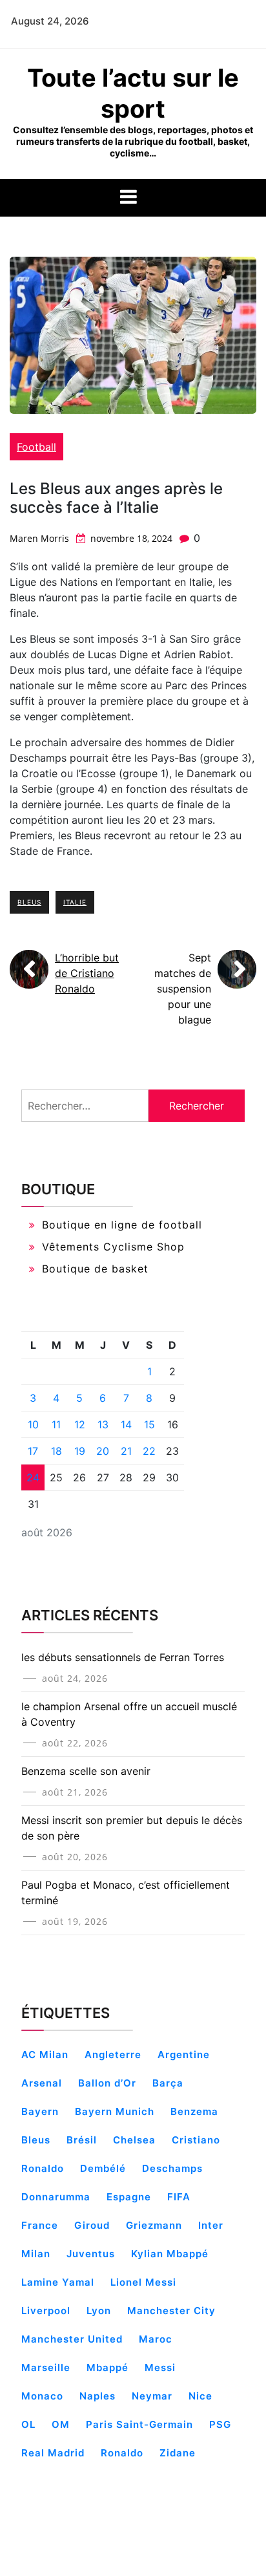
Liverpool (46, 2311)
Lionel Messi (143, 2282)
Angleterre (113, 2055)
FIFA (179, 2197)
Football (36, 447)
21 (126, 1451)
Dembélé (103, 2168)
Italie (75, 902)
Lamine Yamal (58, 2282)
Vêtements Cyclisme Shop (113, 1247)
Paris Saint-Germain (139, 2424)
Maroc (156, 2339)
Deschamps (172, 2168)
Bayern (40, 2111)
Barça (168, 2083)
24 (33, 1477)
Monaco (42, 2396)
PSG (220, 2424)
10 (33, 1424)
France (40, 2225)
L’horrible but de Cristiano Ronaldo (87, 973)
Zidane (178, 2453)
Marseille (46, 2367)
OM (61, 2424)
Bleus (29, 902)
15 (149, 1424)
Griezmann (154, 2225)
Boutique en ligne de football (122, 1225)
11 (56, 1424)
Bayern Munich (115, 2111)
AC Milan (45, 2055)
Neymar (152, 2396)
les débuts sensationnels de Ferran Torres (123, 1657)
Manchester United (72, 2339)
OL (28, 2424)
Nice (200, 2396)
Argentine (184, 2055)
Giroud (92, 2225)
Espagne (129, 2197)
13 (103, 1424)
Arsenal (42, 2083)
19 (80, 1451)
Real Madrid (53, 2453)
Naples (97, 2396)
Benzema (194, 2111)
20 (103, 1451)
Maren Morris (39, 538)
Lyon (99, 2311)
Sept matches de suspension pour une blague (183, 989)
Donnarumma (56, 2197)
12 (80, 1424)
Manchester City (171, 2311)
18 (56, 1451)
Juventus (91, 2254)
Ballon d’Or (107, 2083)
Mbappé (107, 2367)
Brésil (82, 2140)
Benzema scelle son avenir (86, 1771)
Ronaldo (122, 2453)
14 (126, 1424)
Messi (160, 2367)
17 (33, 1451)
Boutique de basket (95, 1269)
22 (149, 1451)
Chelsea (134, 2140)
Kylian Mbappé (170, 2254)
